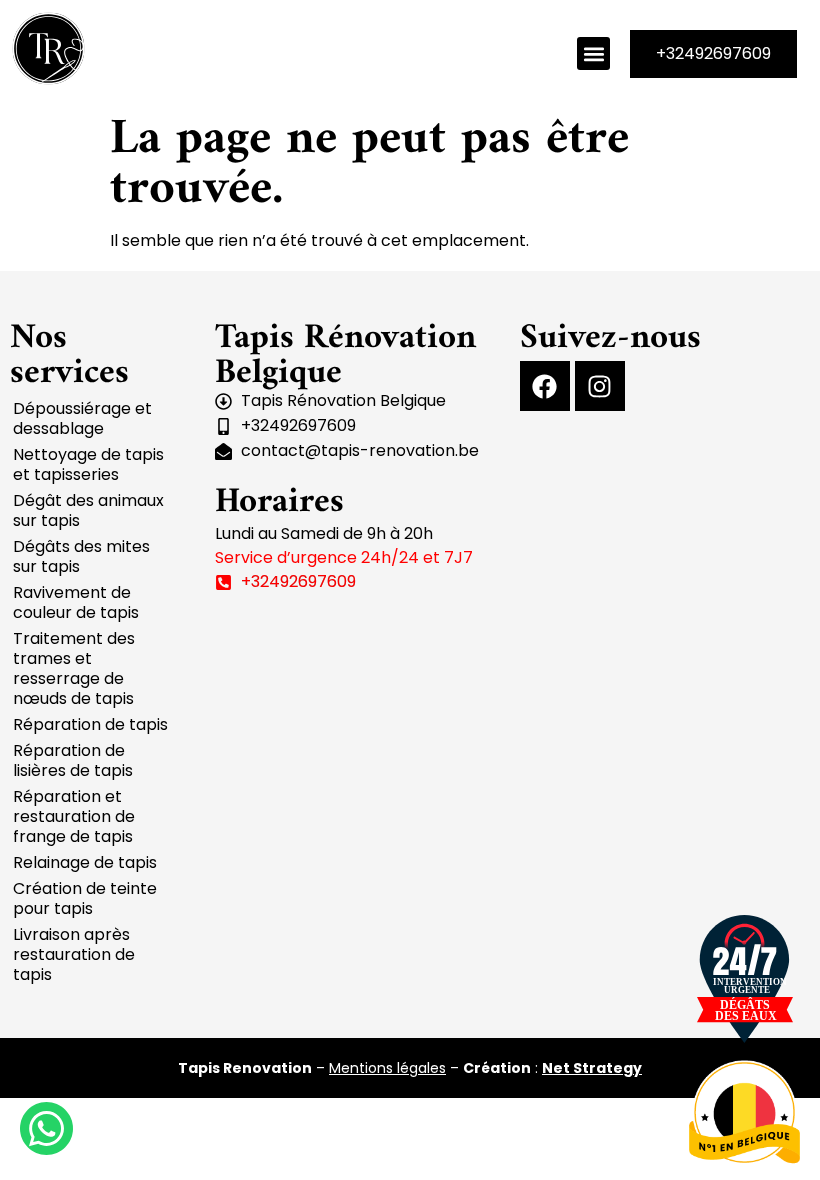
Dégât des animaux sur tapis (88, 510)
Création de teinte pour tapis (85, 898)
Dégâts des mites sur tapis (81, 556)
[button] (593, 53)
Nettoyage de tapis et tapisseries (88, 464)
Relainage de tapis (85, 862)
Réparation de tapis (90, 724)
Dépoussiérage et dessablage (82, 418)
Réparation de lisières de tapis (73, 760)
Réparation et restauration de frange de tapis (74, 816)
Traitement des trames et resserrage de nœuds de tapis (74, 668)
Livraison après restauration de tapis (74, 954)
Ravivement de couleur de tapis (76, 602)
